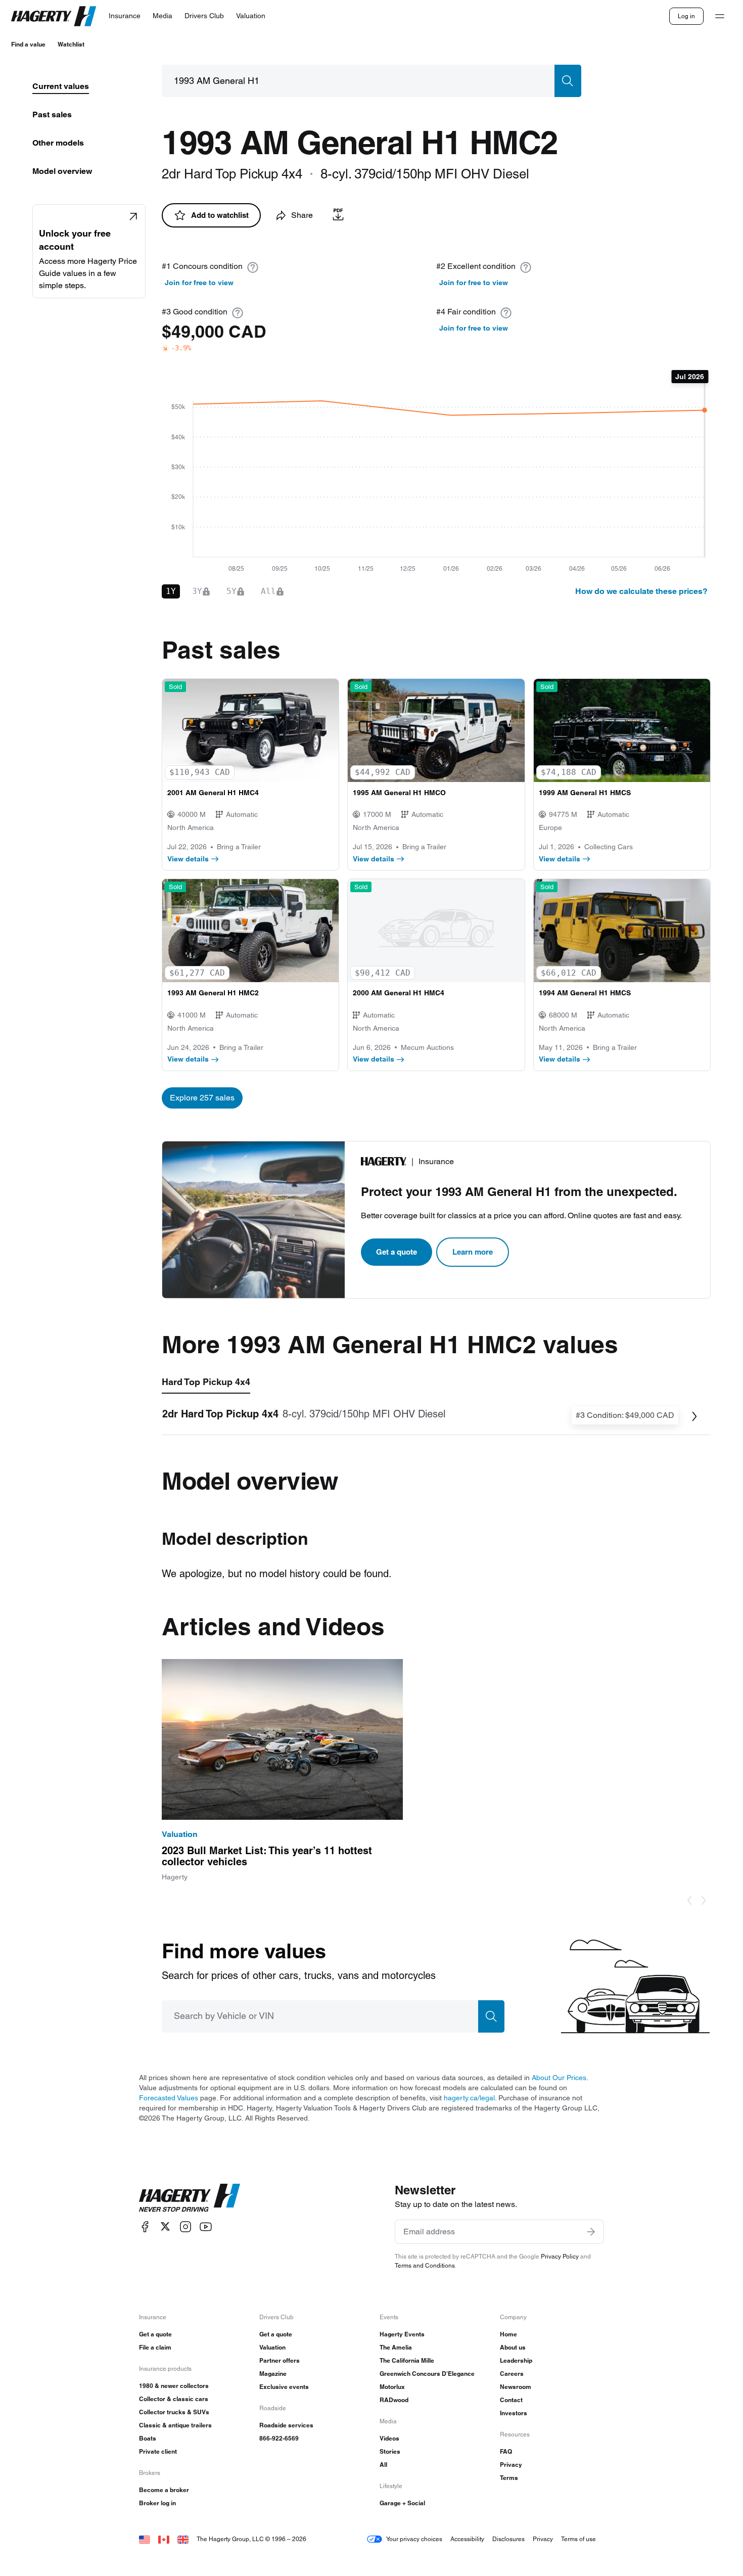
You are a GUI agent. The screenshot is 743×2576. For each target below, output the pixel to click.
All (383, 2465)
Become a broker (164, 2490)
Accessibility (467, 2539)
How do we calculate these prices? (641, 591)
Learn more (473, 1252)
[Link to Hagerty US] (145, 2539)
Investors (514, 2413)
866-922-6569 (279, 2438)
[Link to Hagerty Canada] (164, 2539)
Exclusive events (284, 2387)
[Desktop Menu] (720, 16)
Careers (512, 2374)
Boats (148, 2438)
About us (513, 2347)
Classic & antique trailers (175, 2425)
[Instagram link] (185, 2226)
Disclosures (508, 2539)
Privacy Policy (560, 2256)
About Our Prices (559, 2078)
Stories (390, 2451)
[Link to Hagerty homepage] (190, 2198)
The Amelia (396, 2347)
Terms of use (578, 2539)
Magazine (273, 2374)
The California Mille (407, 2360)
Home (508, 2334)
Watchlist (71, 44)
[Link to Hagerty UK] (183, 2539)
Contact (511, 2400)
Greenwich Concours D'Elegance (427, 2374)
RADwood (394, 2400)
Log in (686, 16)
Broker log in (157, 2503)
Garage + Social (402, 2503)
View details (188, 859)
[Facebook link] (145, 2226)
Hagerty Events (402, 2334)
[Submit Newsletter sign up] (591, 2232)
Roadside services (286, 2425)
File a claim (155, 2347)
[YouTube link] (206, 2226)
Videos (389, 2438)
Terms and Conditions (425, 2265)
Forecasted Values (169, 2098)
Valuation (272, 2347)
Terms (509, 2478)
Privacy (511, 2465)
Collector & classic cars (174, 2399)
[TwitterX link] (165, 2226)
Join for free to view (199, 283)
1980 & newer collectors (174, 2386)
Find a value (28, 44)
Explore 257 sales (202, 1098)
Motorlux (392, 2387)
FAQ (506, 2451)
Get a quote (397, 1252)
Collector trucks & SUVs (174, 2412)
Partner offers (280, 2360)
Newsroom (516, 2387)
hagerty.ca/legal (469, 2098)
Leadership (516, 2360)
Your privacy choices (414, 2539)
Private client (158, 2451)
